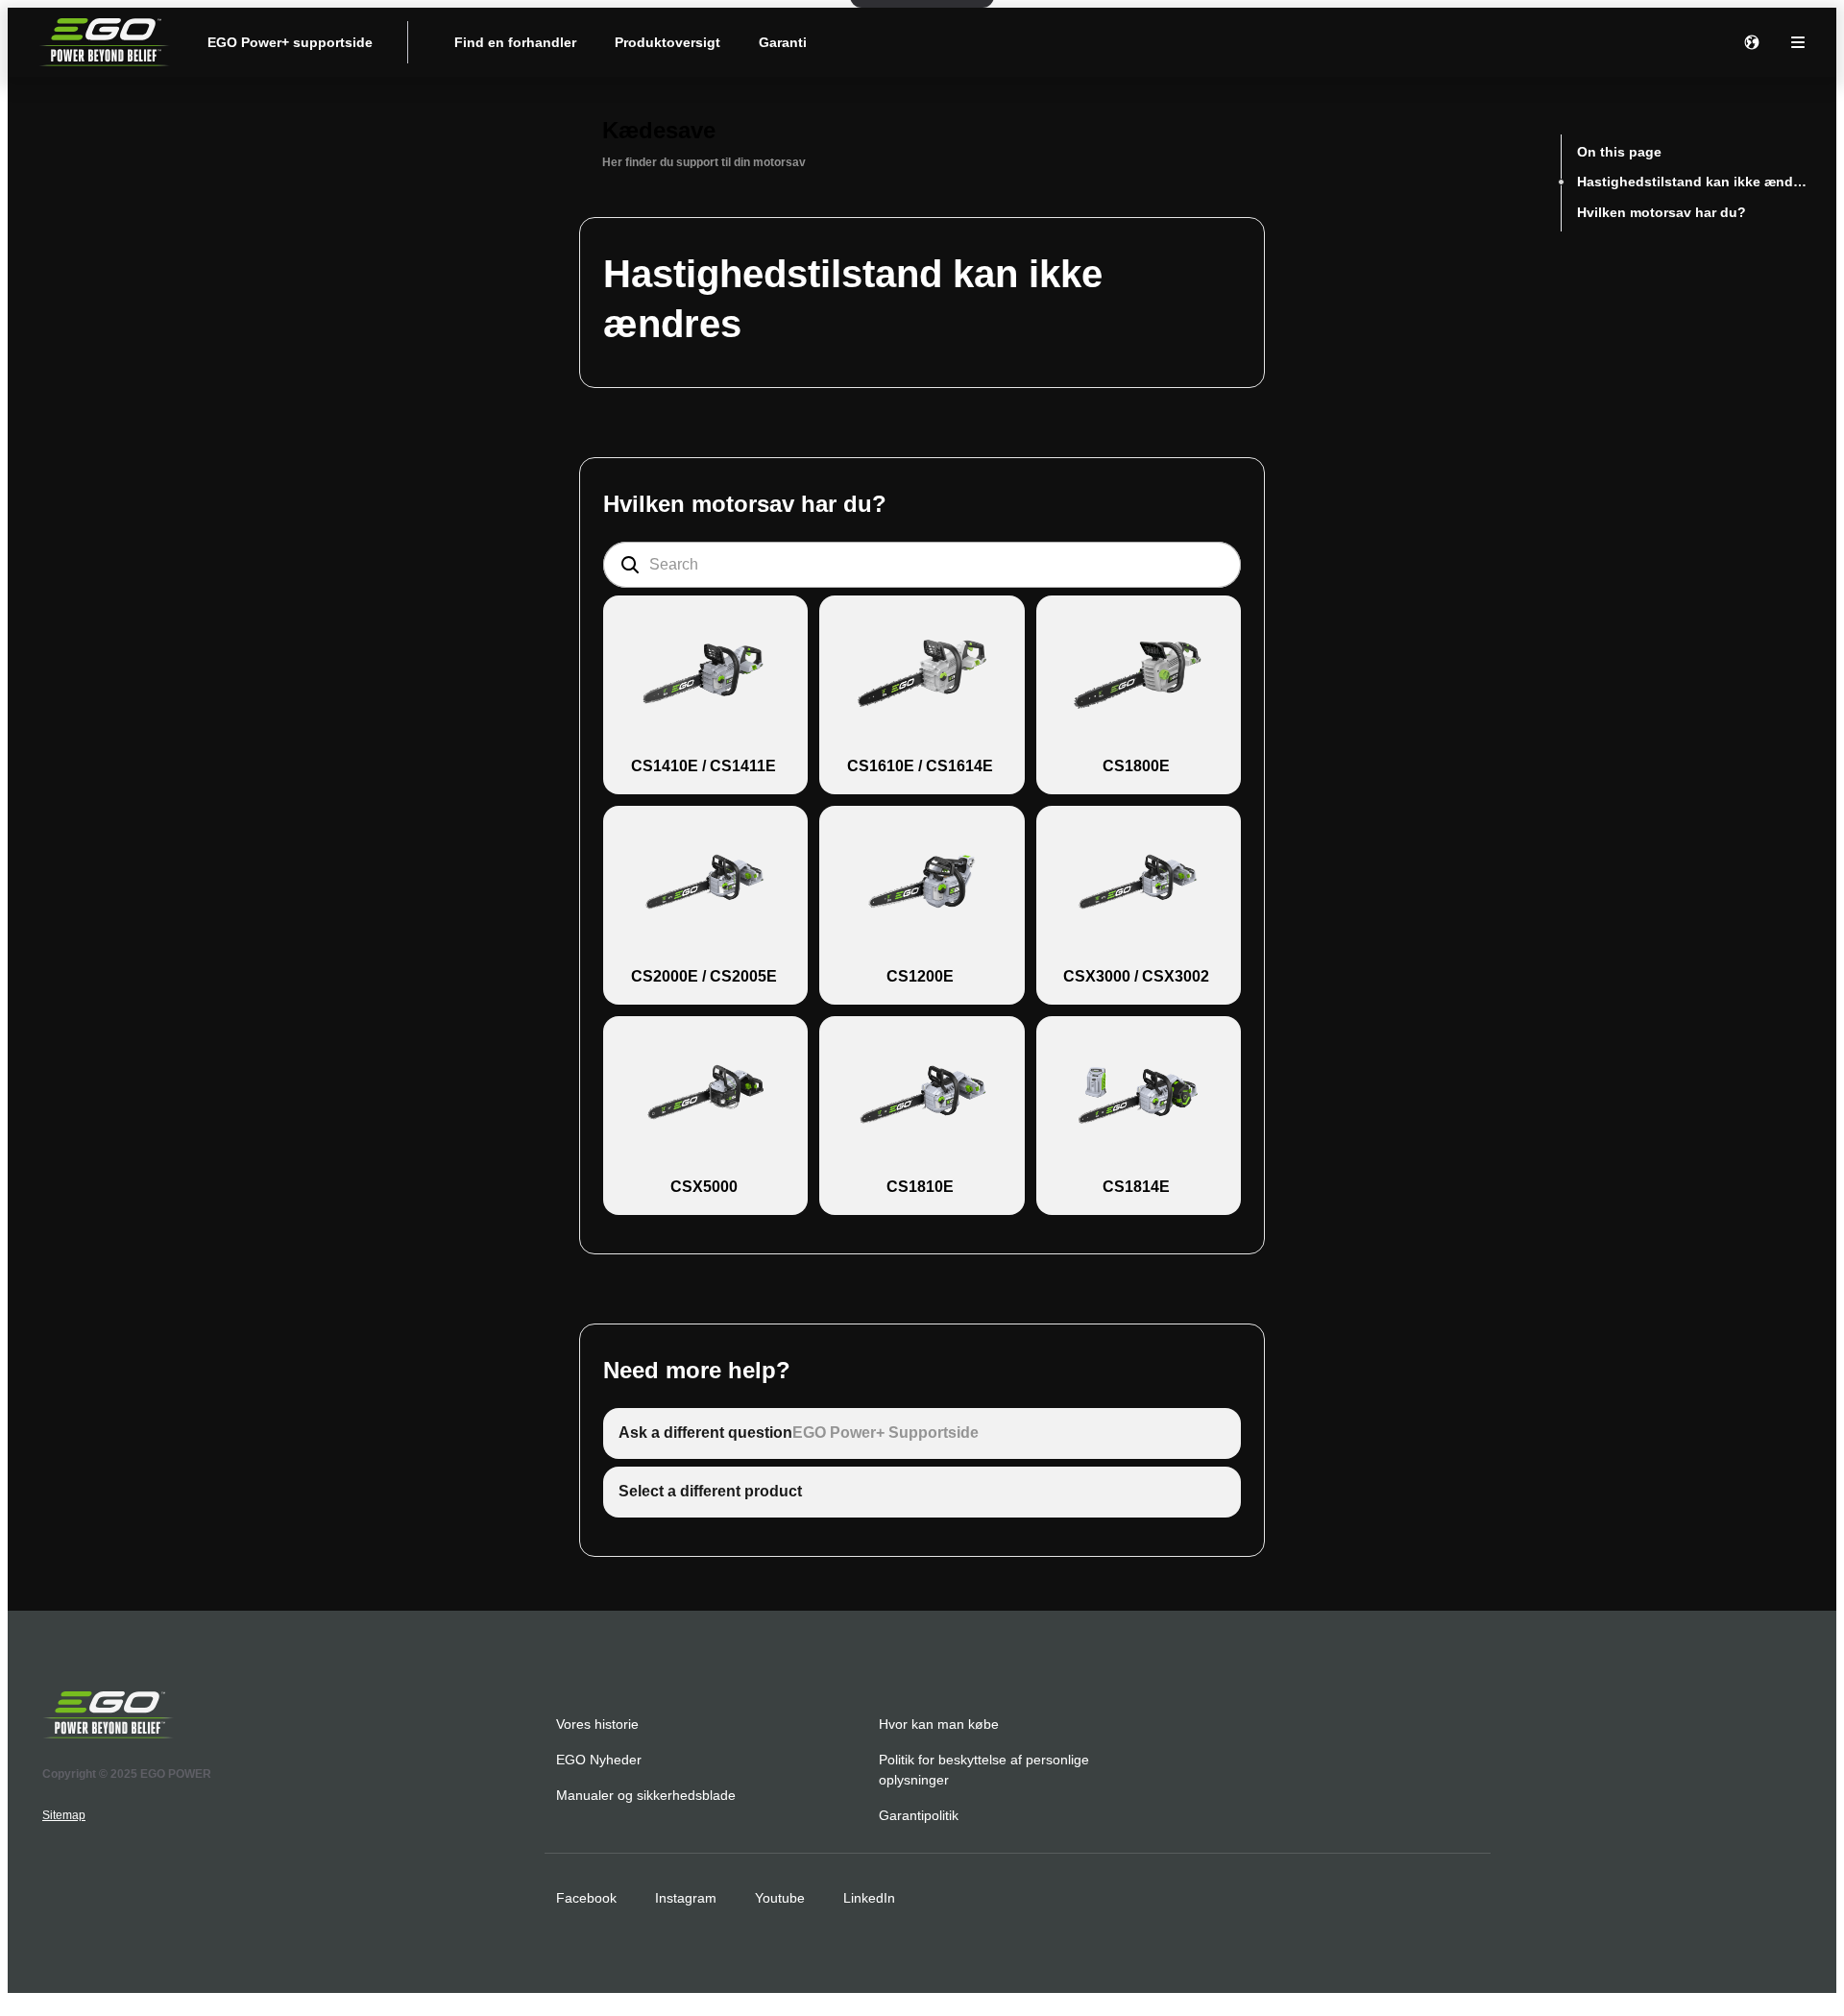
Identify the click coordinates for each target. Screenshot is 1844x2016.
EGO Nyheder (599, 1760)
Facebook (586, 1898)
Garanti (783, 42)
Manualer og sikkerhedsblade (646, 1795)
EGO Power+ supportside (290, 42)
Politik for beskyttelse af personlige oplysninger (984, 1770)
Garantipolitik (919, 1815)
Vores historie (597, 1724)
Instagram (686, 1898)
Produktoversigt (667, 42)
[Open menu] (1798, 42)
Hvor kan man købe (939, 1724)
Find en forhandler (515, 42)
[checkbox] (705, 695)
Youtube (780, 1898)
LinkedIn (869, 1898)
